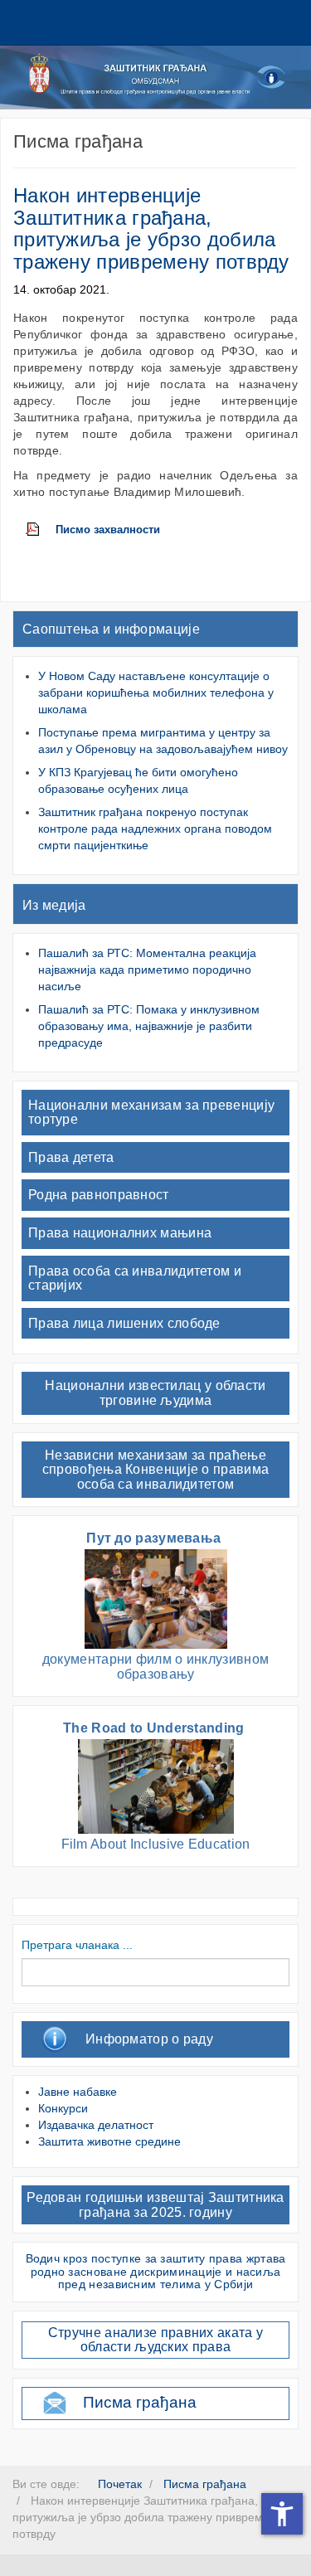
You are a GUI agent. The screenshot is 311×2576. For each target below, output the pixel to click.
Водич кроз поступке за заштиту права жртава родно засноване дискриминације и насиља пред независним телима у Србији (156, 2271)
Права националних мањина (120, 1233)
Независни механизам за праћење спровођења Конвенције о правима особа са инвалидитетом (155, 1470)
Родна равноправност (99, 1195)
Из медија (54, 905)
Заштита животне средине (109, 2141)
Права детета (71, 1157)
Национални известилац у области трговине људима (155, 1393)
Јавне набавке (78, 2092)
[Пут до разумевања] (156, 1598)
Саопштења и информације (111, 629)
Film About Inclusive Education (156, 1844)
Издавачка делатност (96, 2125)
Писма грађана (140, 2402)
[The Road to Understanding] (156, 1785)
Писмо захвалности (108, 530)
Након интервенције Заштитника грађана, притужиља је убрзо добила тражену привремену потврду (151, 228)
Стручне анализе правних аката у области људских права (155, 2340)
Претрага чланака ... (77, 1945)
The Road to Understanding (155, 1728)
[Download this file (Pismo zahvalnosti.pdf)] (41, 530)
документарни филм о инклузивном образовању (155, 1667)
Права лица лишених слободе (124, 1323)
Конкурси (63, 2108)
